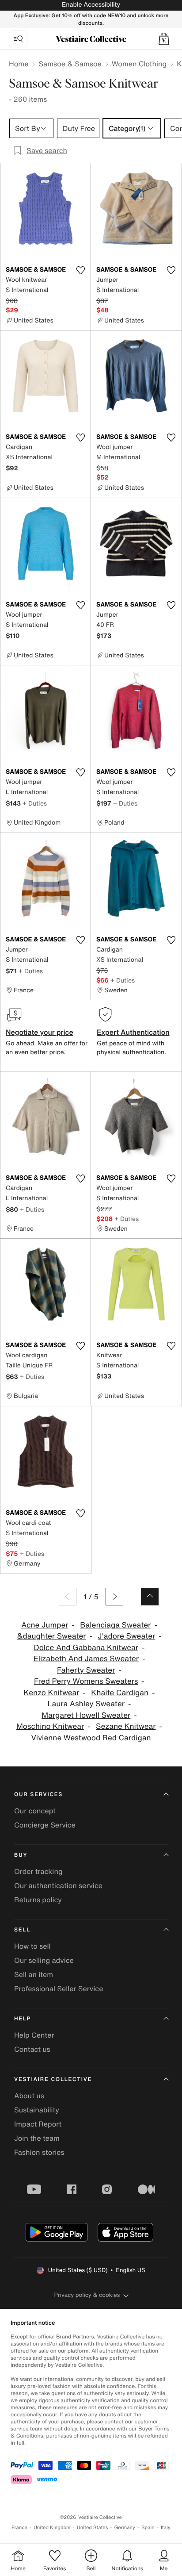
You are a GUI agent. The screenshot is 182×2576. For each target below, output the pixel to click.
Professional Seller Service (59, 1989)
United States (93, 2528)
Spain (148, 2528)
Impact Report (38, 2124)
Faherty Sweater (86, 1670)
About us (29, 2096)
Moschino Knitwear (50, 1726)
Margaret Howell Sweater (86, 1715)
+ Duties (35, 803)
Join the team (37, 2138)
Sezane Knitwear (126, 1726)
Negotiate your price (40, 1032)
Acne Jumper (45, 1625)
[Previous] (68, 1597)
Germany (125, 2528)
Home (19, 64)
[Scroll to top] (150, 1597)
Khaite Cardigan (120, 1693)
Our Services (38, 1795)
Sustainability (37, 2110)
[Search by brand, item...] (18, 39)
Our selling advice (44, 1960)
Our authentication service (58, 1885)
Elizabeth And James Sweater (86, 1659)
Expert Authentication (133, 1032)
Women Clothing (139, 64)
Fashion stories (39, 2152)
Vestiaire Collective (53, 2079)
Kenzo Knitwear (52, 1693)
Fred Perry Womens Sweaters (86, 1681)
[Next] (114, 1597)
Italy (166, 2528)
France (19, 2528)
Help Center (34, 2035)
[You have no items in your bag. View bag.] (164, 39)
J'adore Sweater (126, 1636)
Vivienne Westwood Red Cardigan (91, 1738)
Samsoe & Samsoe (70, 64)
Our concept (35, 1811)
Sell (22, 1930)
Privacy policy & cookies (87, 2295)
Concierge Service (45, 1825)
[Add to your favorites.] (80, 270)
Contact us (32, 2049)
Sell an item (34, 1974)
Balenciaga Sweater (115, 1625)
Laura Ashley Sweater (86, 1704)
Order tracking (38, 1871)
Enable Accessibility (91, 5)
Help (23, 2019)
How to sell (32, 1946)
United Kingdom (52, 2528)
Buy (21, 1855)
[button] (164, 39)
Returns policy (38, 1900)
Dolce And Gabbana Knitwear (86, 1648)
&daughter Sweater (51, 1636)
